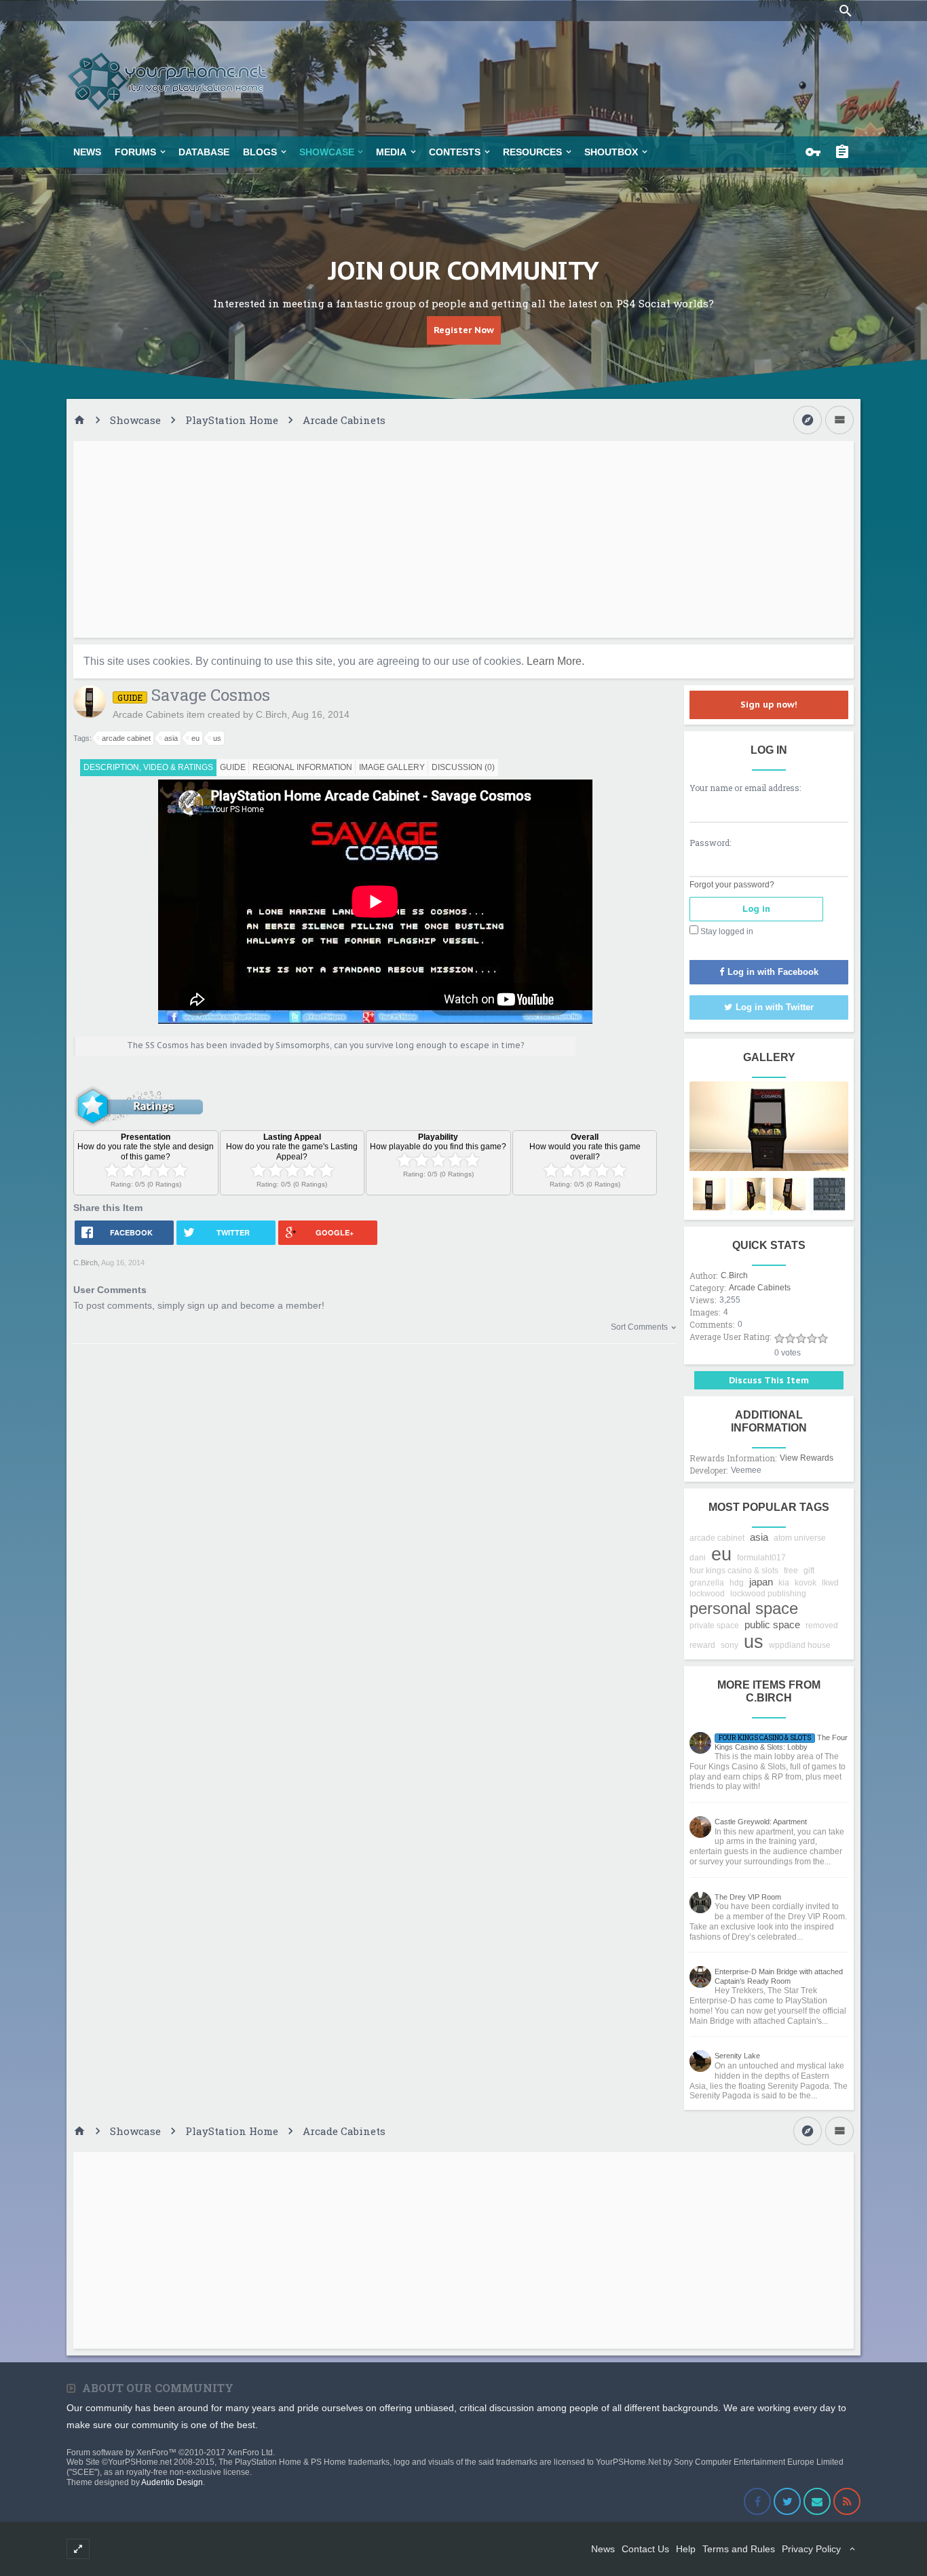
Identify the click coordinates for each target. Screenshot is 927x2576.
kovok (806, 1583)
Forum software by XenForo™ (171, 2453)
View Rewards (807, 1458)
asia (171, 738)
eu (195, 738)
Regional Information (302, 767)
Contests (455, 152)
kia (784, 1583)
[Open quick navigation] (808, 420)
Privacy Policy (811, 2549)
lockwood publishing (768, 1594)
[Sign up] (846, 152)
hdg (737, 1583)
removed (822, 1626)
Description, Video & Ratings (148, 767)
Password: (710, 843)
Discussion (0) (463, 767)
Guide (233, 767)
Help (686, 2549)
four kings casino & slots (734, 1571)
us (217, 738)
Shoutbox (611, 152)
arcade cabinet (126, 738)
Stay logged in (726, 931)
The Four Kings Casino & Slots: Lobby (781, 1742)
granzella (707, 1583)
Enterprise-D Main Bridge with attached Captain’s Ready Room (779, 1976)
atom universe (800, 1538)
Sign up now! (769, 705)
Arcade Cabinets (148, 714)
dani (698, 1558)
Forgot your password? (732, 885)
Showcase (327, 152)
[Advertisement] (463, 539)
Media (391, 152)
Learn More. (555, 661)
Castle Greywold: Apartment (761, 1822)
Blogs (260, 152)
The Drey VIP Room (748, 1897)
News (87, 152)
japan (761, 1582)
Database (204, 152)
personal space (744, 1608)
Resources (532, 152)
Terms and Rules (739, 2549)
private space (714, 1626)
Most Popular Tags (769, 1507)
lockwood (707, 1594)
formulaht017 (761, 1558)
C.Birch (271, 714)
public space (772, 1625)
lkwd (830, 1583)
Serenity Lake (737, 2056)
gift (809, 1571)
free (791, 1571)
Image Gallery (392, 767)
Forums (135, 152)
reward (702, 1645)
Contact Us (645, 2549)
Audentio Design (172, 2482)
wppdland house (800, 1645)
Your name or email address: (745, 788)
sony (730, 1645)
